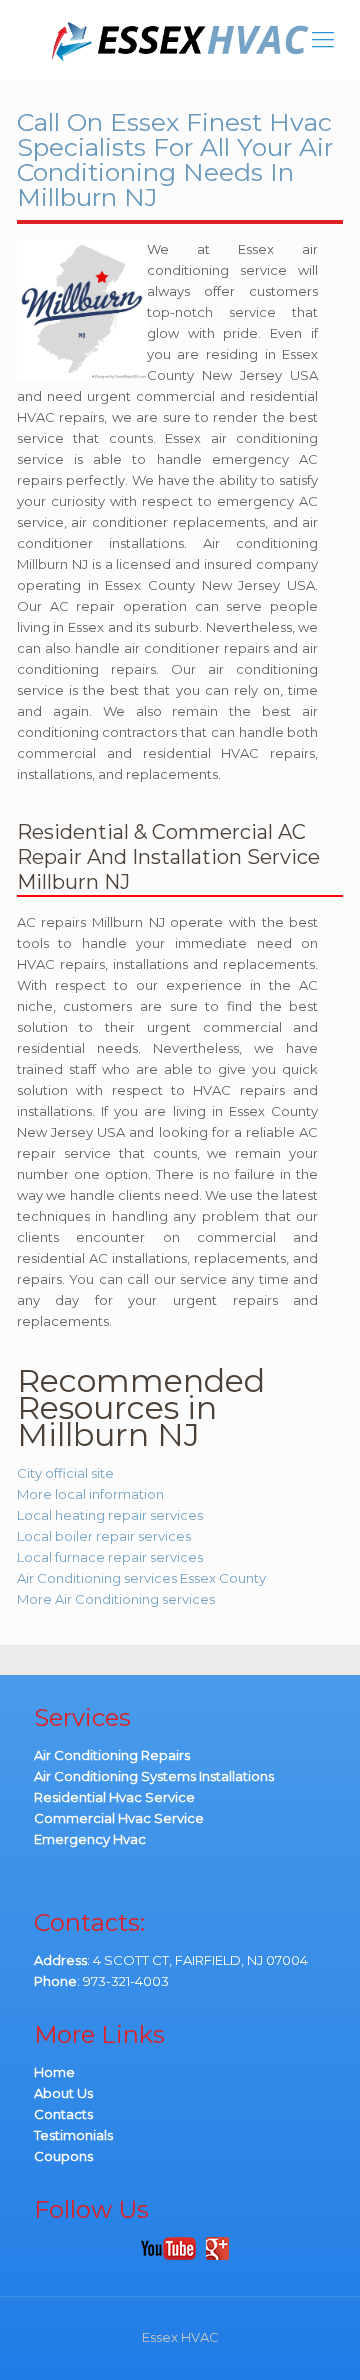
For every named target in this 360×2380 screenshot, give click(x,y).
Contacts (63, 2114)
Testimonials (73, 2135)
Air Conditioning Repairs (112, 1755)
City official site (65, 1473)
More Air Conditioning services (116, 1599)
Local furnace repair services (110, 1557)
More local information (90, 1494)
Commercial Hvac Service (119, 1818)
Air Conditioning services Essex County (141, 1578)
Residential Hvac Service (114, 1797)
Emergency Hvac (90, 1839)
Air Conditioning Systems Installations (154, 1776)
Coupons (63, 2156)
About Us (63, 2093)
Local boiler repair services (104, 1536)
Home (54, 2072)
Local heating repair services (110, 1515)
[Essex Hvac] (180, 40)
